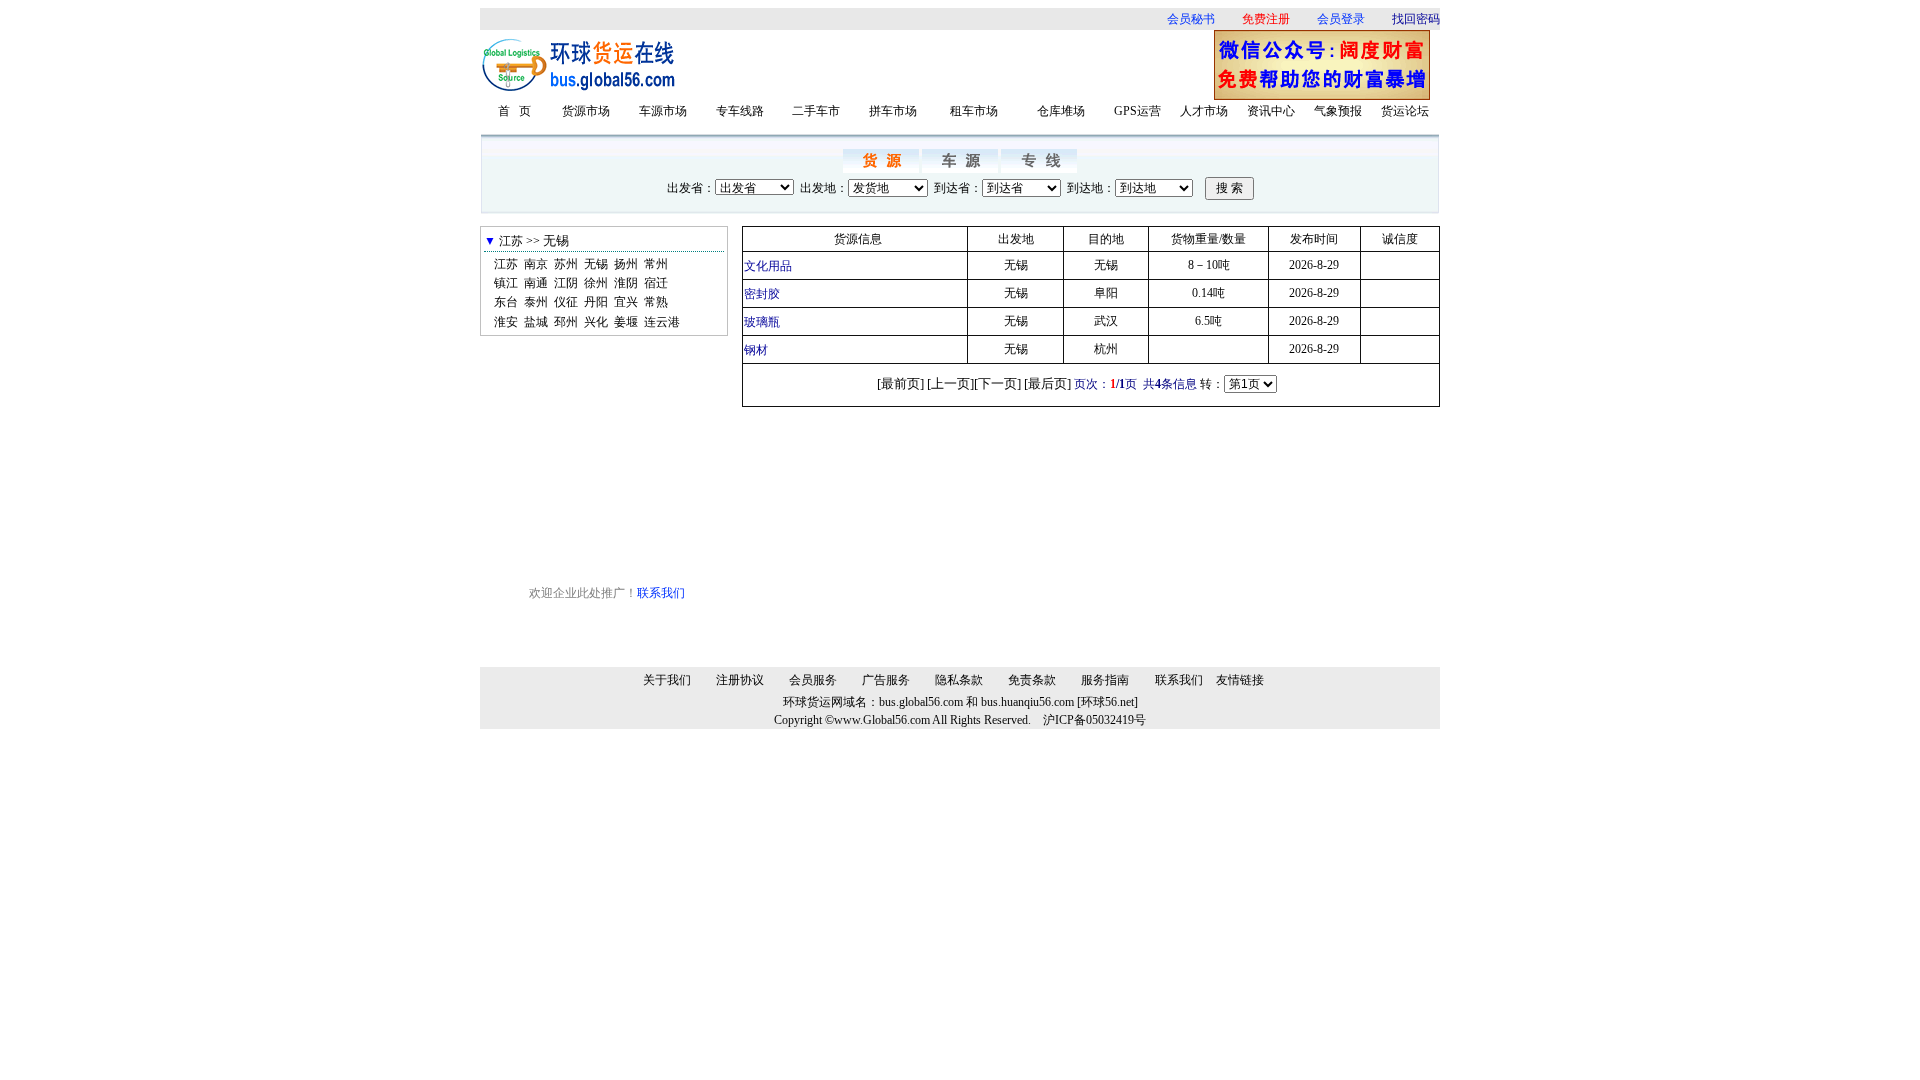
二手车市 (816, 111)
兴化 (596, 322)
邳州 (566, 322)
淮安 (506, 322)
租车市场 (974, 111)
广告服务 (886, 680)
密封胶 (762, 294)
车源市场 (663, 111)
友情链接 (1240, 680)
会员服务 (813, 680)
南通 (536, 283)
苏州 (566, 264)
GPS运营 (1137, 111)
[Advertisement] (952, 65)
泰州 (536, 302)
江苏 (506, 264)
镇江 (506, 283)
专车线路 (740, 111)
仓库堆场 (1061, 111)
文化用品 (768, 266)
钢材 (756, 350)
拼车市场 (893, 111)
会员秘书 (1191, 19)
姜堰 (626, 322)
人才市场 (1204, 111)
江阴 (566, 283)
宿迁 (656, 283)
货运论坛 (1405, 111)
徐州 (596, 283)
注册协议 (740, 680)
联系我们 (661, 593)
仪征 (566, 302)
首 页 (514, 111)
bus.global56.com (921, 702)
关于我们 (667, 680)
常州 (656, 264)
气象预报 (1338, 111)
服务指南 (1105, 680)
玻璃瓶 (762, 322)
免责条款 (1032, 680)
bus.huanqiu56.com (1027, 702)
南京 (536, 264)
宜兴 (626, 302)
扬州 (626, 264)
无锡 (596, 264)
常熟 (656, 302)
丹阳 (596, 302)
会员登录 (1341, 19)
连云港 (662, 322)
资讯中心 (1271, 111)
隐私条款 (959, 680)
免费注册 (1266, 19)
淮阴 (626, 283)
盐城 (536, 322)
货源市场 (586, 111)
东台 (506, 302)
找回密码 (1416, 19)
